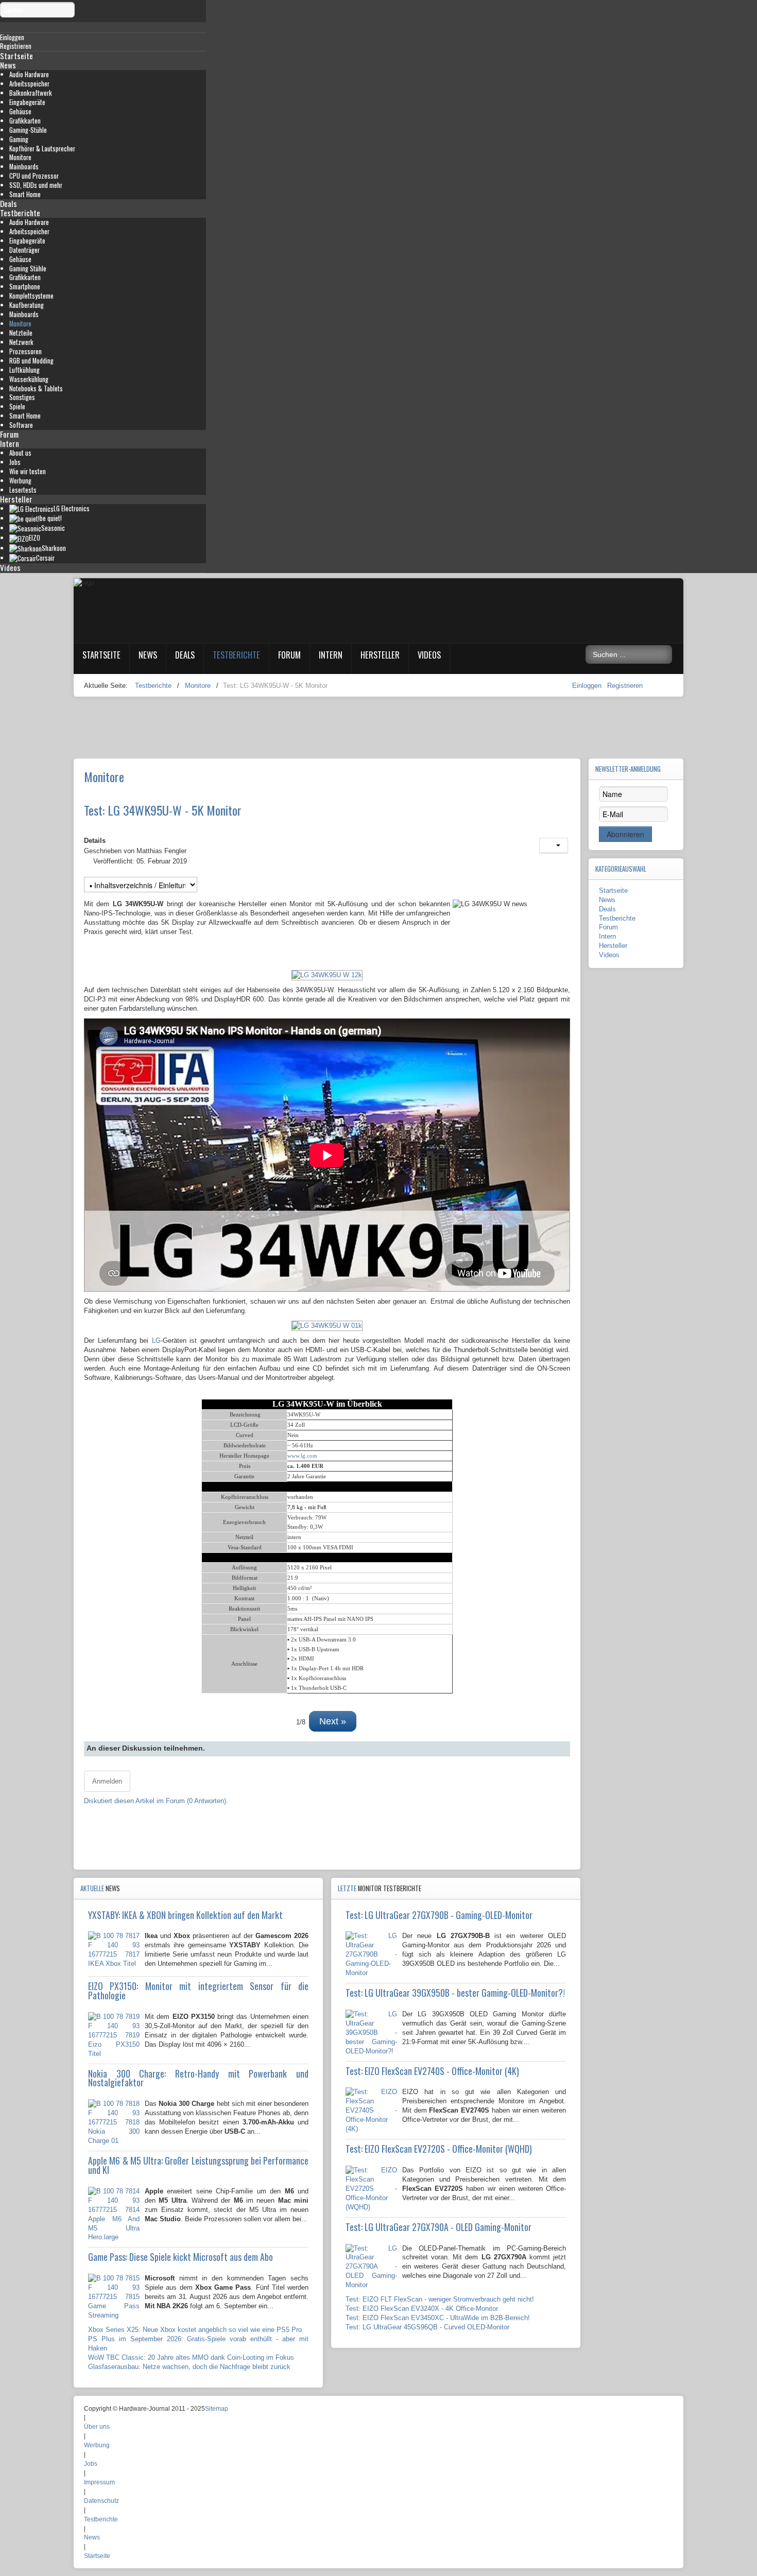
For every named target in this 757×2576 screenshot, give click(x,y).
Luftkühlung (24, 370)
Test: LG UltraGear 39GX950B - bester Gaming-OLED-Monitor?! (455, 1993)
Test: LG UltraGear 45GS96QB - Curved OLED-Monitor (427, 2327)
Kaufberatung (27, 305)
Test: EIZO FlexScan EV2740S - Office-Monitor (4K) (432, 2071)
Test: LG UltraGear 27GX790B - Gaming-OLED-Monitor (439, 1915)
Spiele (17, 407)
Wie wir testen (28, 471)
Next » (333, 1721)
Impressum (99, 2482)
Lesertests (23, 490)
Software (21, 425)
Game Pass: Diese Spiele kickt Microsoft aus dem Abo (180, 2257)
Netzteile (21, 333)
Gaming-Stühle (28, 130)
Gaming (19, 139)
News (8, 65)
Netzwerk (21, 342)
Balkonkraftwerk (31, 93)
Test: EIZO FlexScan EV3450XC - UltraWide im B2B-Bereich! (438, 2318)
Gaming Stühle (28, 269)
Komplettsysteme (31, 296)
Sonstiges (22, 397)
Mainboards (24, 167)
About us (20, 453)
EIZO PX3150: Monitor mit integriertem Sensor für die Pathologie (198, 1991)
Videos (10, 567)
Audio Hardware (29, 74)
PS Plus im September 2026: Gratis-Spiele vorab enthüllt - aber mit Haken (198, 2344)
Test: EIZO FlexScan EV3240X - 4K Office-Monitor (422, 2309)
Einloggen (588, 686)
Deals (8, 203)
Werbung (20, 481)
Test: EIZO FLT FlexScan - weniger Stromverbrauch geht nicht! (440, 2299)
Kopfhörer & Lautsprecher (42, 149)
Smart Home (25, 194)
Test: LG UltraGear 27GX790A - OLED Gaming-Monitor (438, 2227)
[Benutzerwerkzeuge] (554, 845)
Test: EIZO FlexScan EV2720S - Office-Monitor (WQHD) (439, 2149)
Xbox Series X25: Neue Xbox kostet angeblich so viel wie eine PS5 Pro (195, 2330)
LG (156, 1341)
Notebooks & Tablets (36, 388)
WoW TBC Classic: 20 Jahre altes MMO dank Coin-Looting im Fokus (191, 2357)
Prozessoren (25, 351)
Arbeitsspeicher (29, 84)
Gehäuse (20, 111)
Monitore (20, 157)
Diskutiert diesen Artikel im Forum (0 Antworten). (156, 1801)
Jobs (15, 462)
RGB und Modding (31, 361)
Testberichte (20, 213)
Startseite (16, 56)
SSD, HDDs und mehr (36, 185)
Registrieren (625, 686)
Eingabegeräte (27, 102)
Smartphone (25, 287)
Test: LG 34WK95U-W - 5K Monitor (163, 810)
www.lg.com (302, 1456)
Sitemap (217, 2409)
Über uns (97, 2427)
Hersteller (16, 499)
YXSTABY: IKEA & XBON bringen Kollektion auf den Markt (185, 1915)
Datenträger (24, 250)
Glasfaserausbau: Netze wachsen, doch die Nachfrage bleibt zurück (189, 2367)
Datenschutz (101, 2501)
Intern (10, 443)
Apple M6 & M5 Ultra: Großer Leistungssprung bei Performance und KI (198, 2165)
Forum (9, 434)
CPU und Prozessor (34, 176)
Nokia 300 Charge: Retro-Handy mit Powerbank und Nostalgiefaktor (198, 2078)
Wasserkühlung (29, 379)
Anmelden (107, 1781)
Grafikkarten (25, 121)
